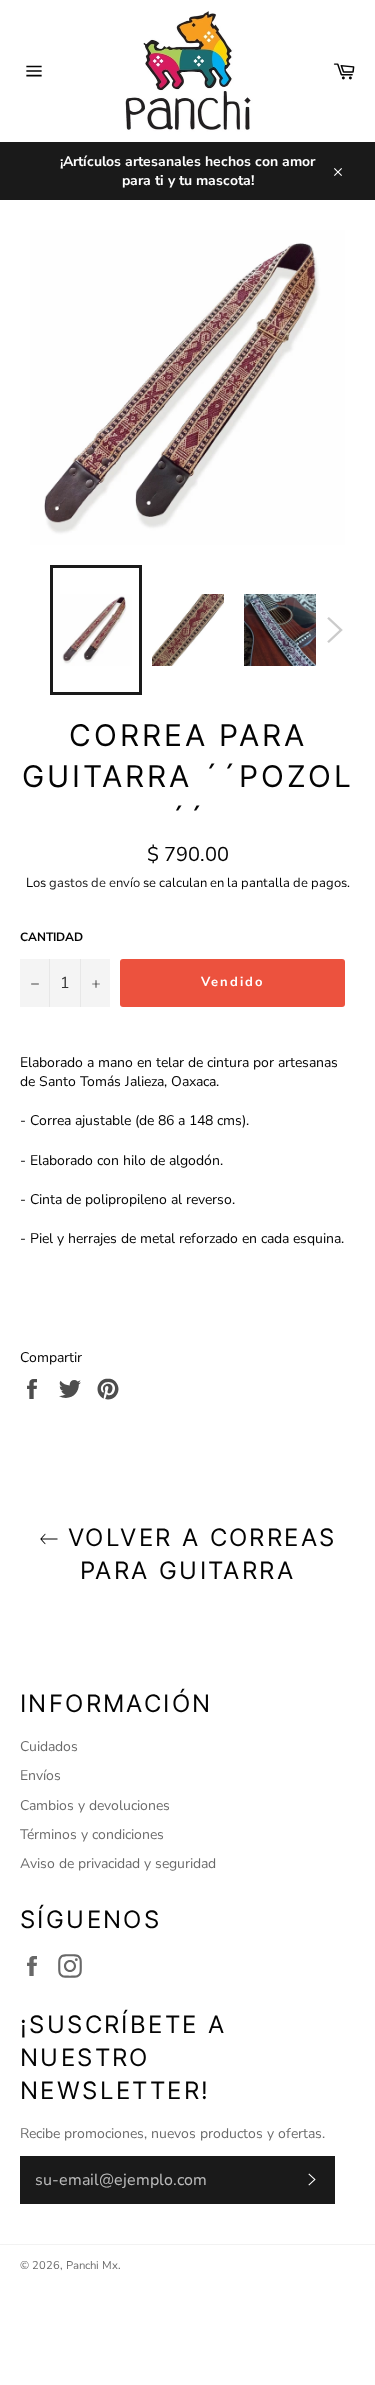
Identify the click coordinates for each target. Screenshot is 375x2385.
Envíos (40, 1775)
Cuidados (49, 1746)
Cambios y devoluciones (95, 1805)
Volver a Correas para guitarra (198, 1554)
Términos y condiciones (92, 1834)
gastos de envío (94, 883)
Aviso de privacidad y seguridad (118, 1863)
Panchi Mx (92, 2265)
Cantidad (51, 937)
